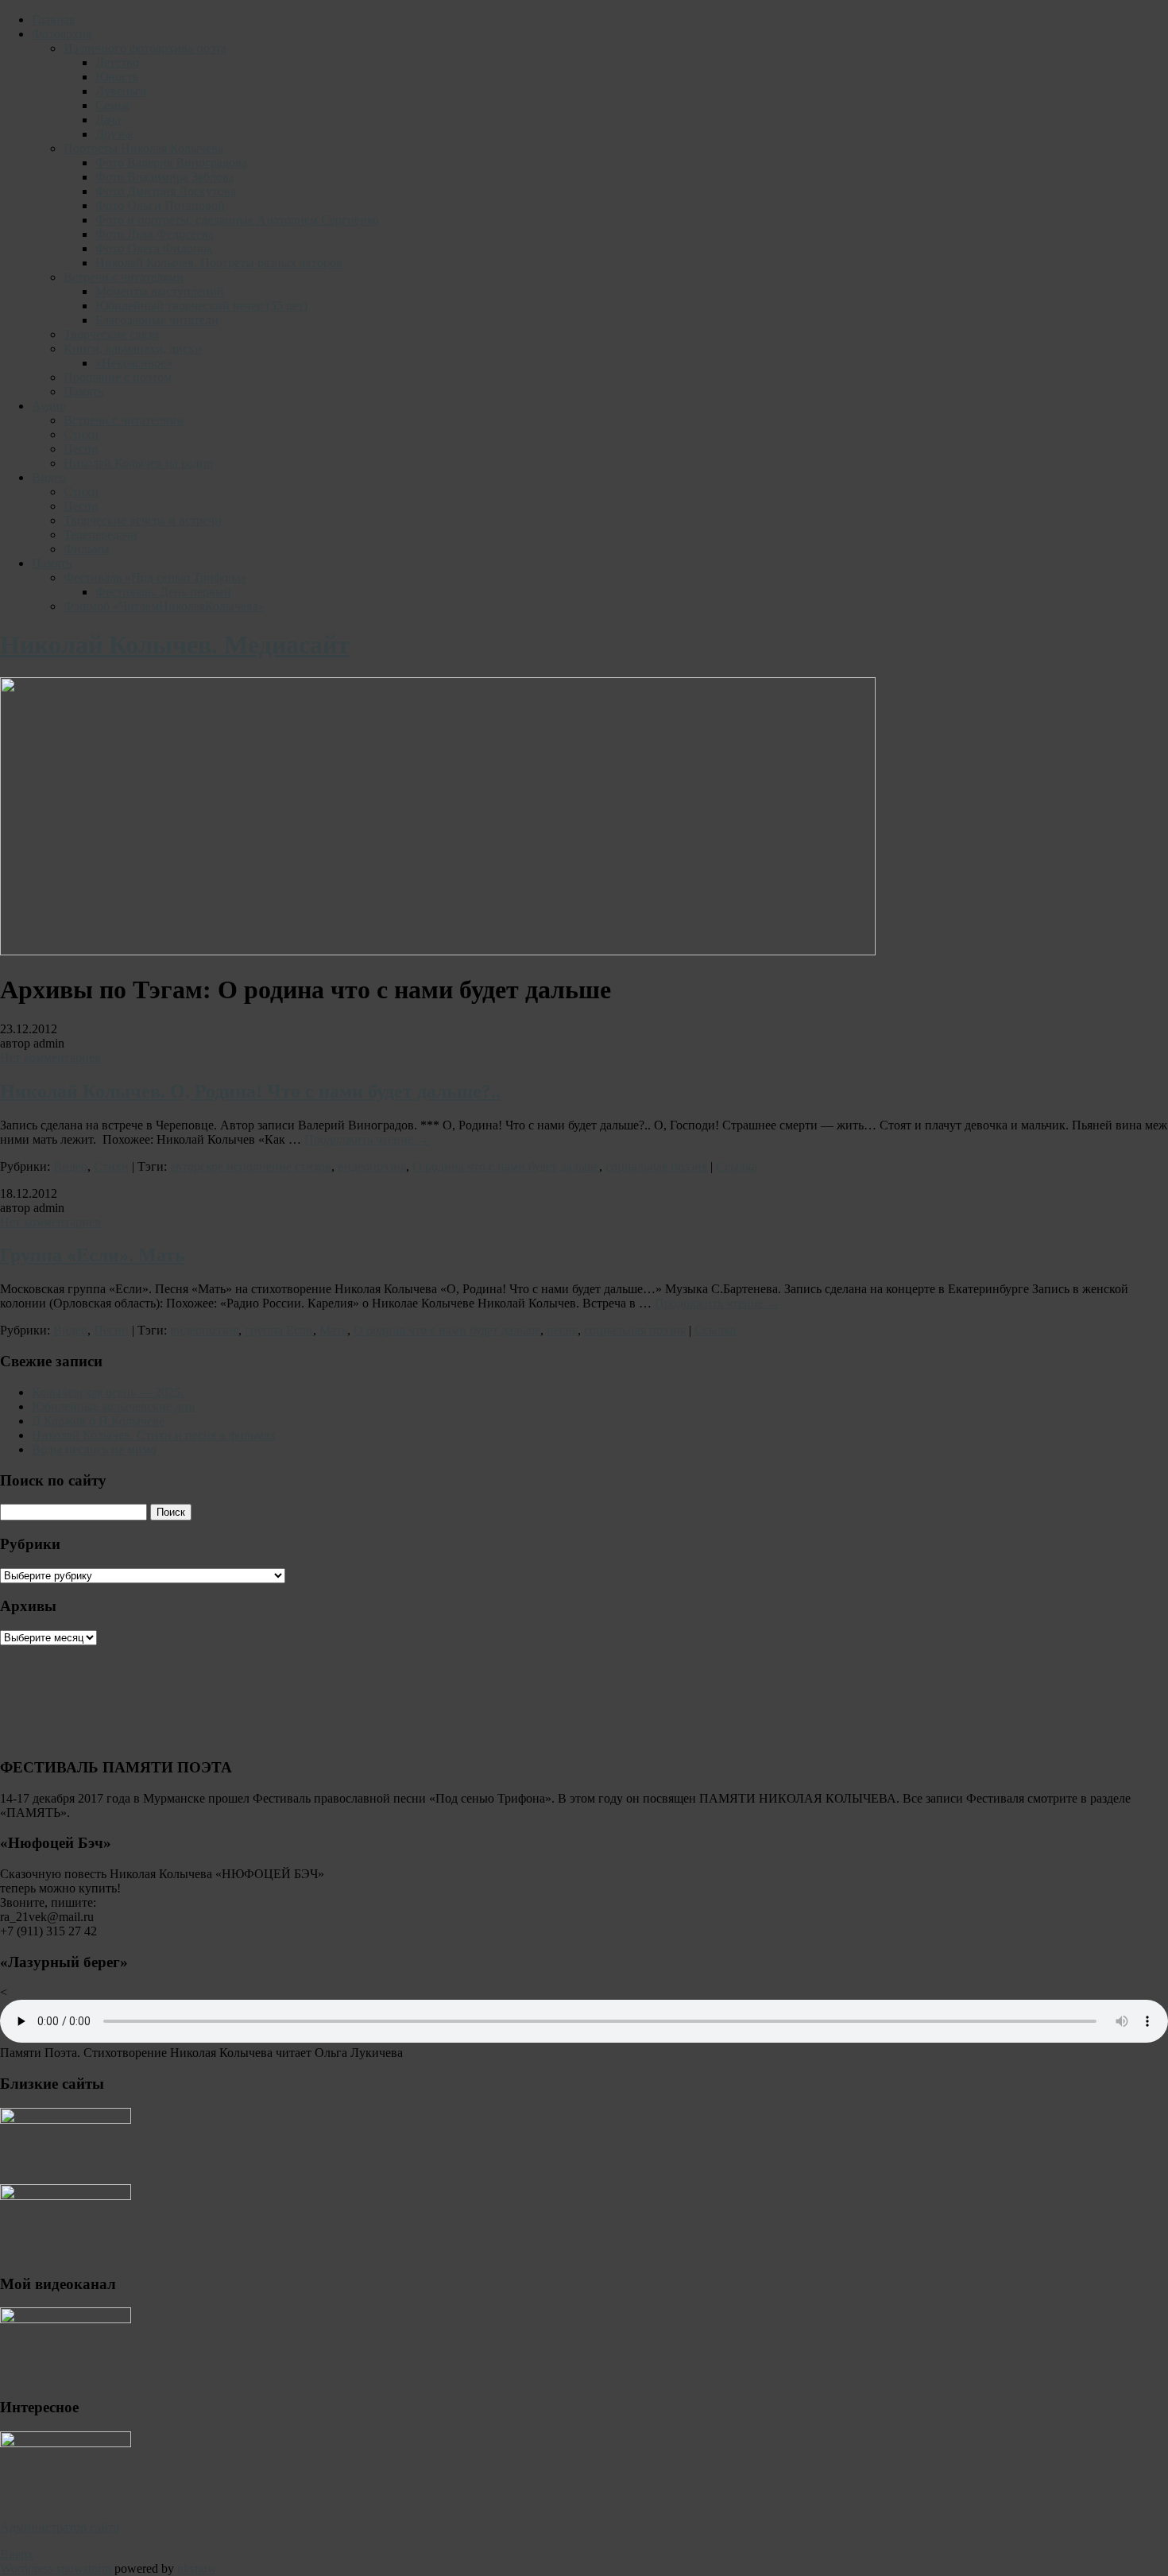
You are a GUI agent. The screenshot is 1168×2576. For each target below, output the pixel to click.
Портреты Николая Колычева (143, 148)
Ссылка (737, 1166)
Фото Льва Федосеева (155, 234)
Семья (112, 105)
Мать (333, 1330)
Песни (81, 449)
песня (562, 1330)
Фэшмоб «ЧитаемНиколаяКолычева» (164, 606)
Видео (49, 477)
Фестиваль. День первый (163, 592)
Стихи (81, 434)
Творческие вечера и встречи (143, 520)
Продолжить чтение (367, 1139)
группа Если (279, 1330)
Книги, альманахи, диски (133, 349)
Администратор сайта (60, 2527)
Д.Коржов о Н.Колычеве (98, 1421)
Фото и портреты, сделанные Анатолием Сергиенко (237, 220)
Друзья (114, 134)
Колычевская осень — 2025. (108, 1392)
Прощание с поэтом (118, 377)
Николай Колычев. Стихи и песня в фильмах (154, 1435)
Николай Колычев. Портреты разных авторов (219, 263)
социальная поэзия (656, 1166)
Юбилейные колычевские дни (114, 1406)
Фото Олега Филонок (154, 248)
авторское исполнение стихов (251, 1166)
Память (83, 391)
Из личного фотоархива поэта (145, 48)
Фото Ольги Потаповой (160, 205)
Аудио (49, 406)
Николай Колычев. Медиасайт (175, 645)
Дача (108, 120)
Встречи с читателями (124, 277)
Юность (117, 77)
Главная (53, 19)
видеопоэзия (372, 1166)
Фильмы (87, 549)
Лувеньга (121, 91)
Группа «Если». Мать (93, 1255)
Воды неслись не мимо (94, 1449)
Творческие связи (111, 334)
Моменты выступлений (160, 291)
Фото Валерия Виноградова (171, 163)
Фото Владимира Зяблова (165, 177)
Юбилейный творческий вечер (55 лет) (201, 306)
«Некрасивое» (134, 363)
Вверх (17, 2554)
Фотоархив (62, 34)
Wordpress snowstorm (56, 2568)
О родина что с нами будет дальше (506, 1166)
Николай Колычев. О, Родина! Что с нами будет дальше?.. (250, 1091)
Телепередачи (101, 535)
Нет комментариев (50, 1058)
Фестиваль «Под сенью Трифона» (155, 577)
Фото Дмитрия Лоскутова (166, 191)
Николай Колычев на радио (138, 463)
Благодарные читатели (157, 320)
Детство (117, 62)
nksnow (197, 2568)
